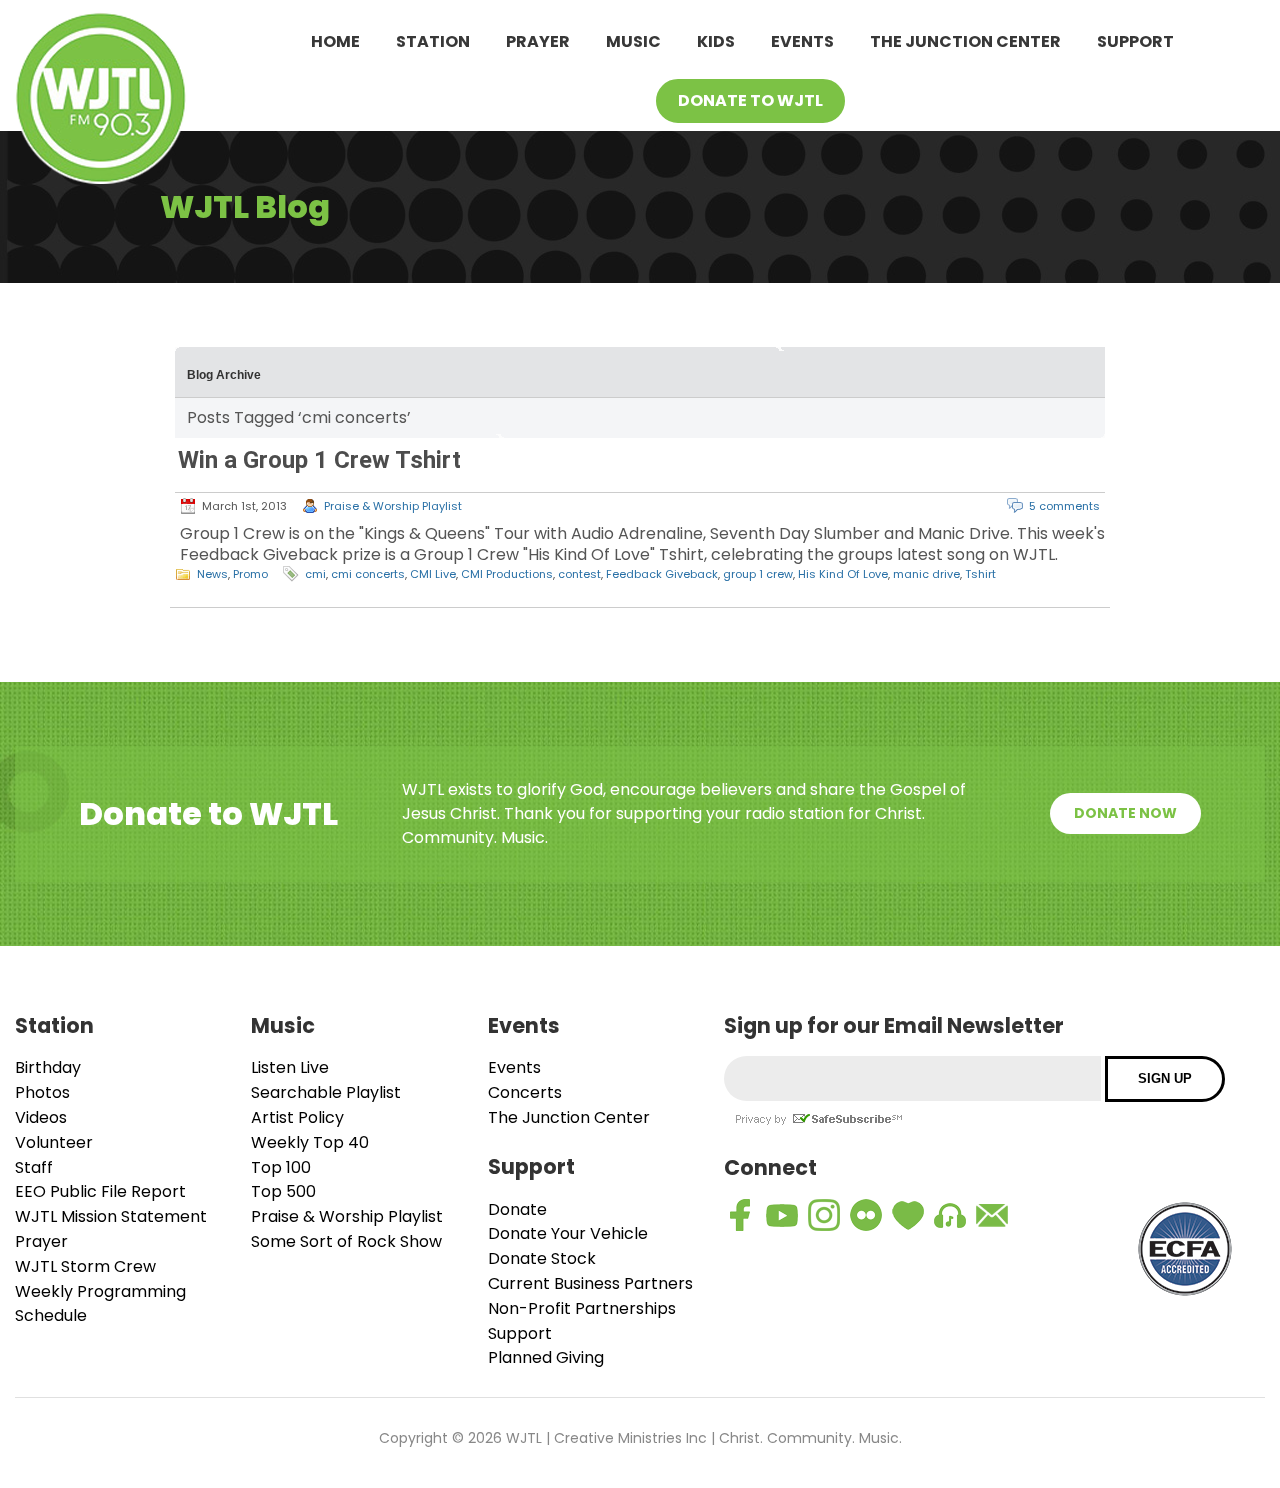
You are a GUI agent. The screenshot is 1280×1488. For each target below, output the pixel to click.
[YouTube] (782, 1215)
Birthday (48, 1067)
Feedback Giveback (662, 574)
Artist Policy (297, 1117)
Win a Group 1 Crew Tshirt (319, 460)
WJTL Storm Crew (85, 1266)
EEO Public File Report (100, 1191)
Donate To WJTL (750, 100)
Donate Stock (542, 1258)
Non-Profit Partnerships (582, 1308)
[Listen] (950, 1215)
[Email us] (992, 1215)
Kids (716, 41)
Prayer (538, 41)
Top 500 (283, 1191)
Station (433, 41)
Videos (41, 1117)
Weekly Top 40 (310, 1142)
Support (1135, 41)
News (212, 574)
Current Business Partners (590, 1283)
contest (579, 574)
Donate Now (1125, 813)
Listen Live (290, 1067)
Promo (250, 574)
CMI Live (433, 574)
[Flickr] (866, 1215)
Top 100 (281, 1167)
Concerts (525, 1092)
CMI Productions (507, 574)
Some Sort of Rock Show (346, 1241)
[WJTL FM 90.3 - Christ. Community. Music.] (101, 101)
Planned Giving (546, 1357)
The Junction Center (965, 41)
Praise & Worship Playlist (393, 506)
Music (633, 41)
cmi (315, 574)
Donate (517, 1209)
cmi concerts (368, 574)
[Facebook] (740, 1215)
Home (335, 41)
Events (802, 41)
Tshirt (980, 574)
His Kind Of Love (843, 574)
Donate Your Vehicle (568, 1233)
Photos (42, 1092)
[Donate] (908, 1215)
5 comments (1064, 506)
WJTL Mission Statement (111, 1216)
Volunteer (54, 1142)
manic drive (926, 574)
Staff (34, 1167)
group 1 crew (758, 574)
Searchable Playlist (326, 1092)
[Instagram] (824, 1215)
